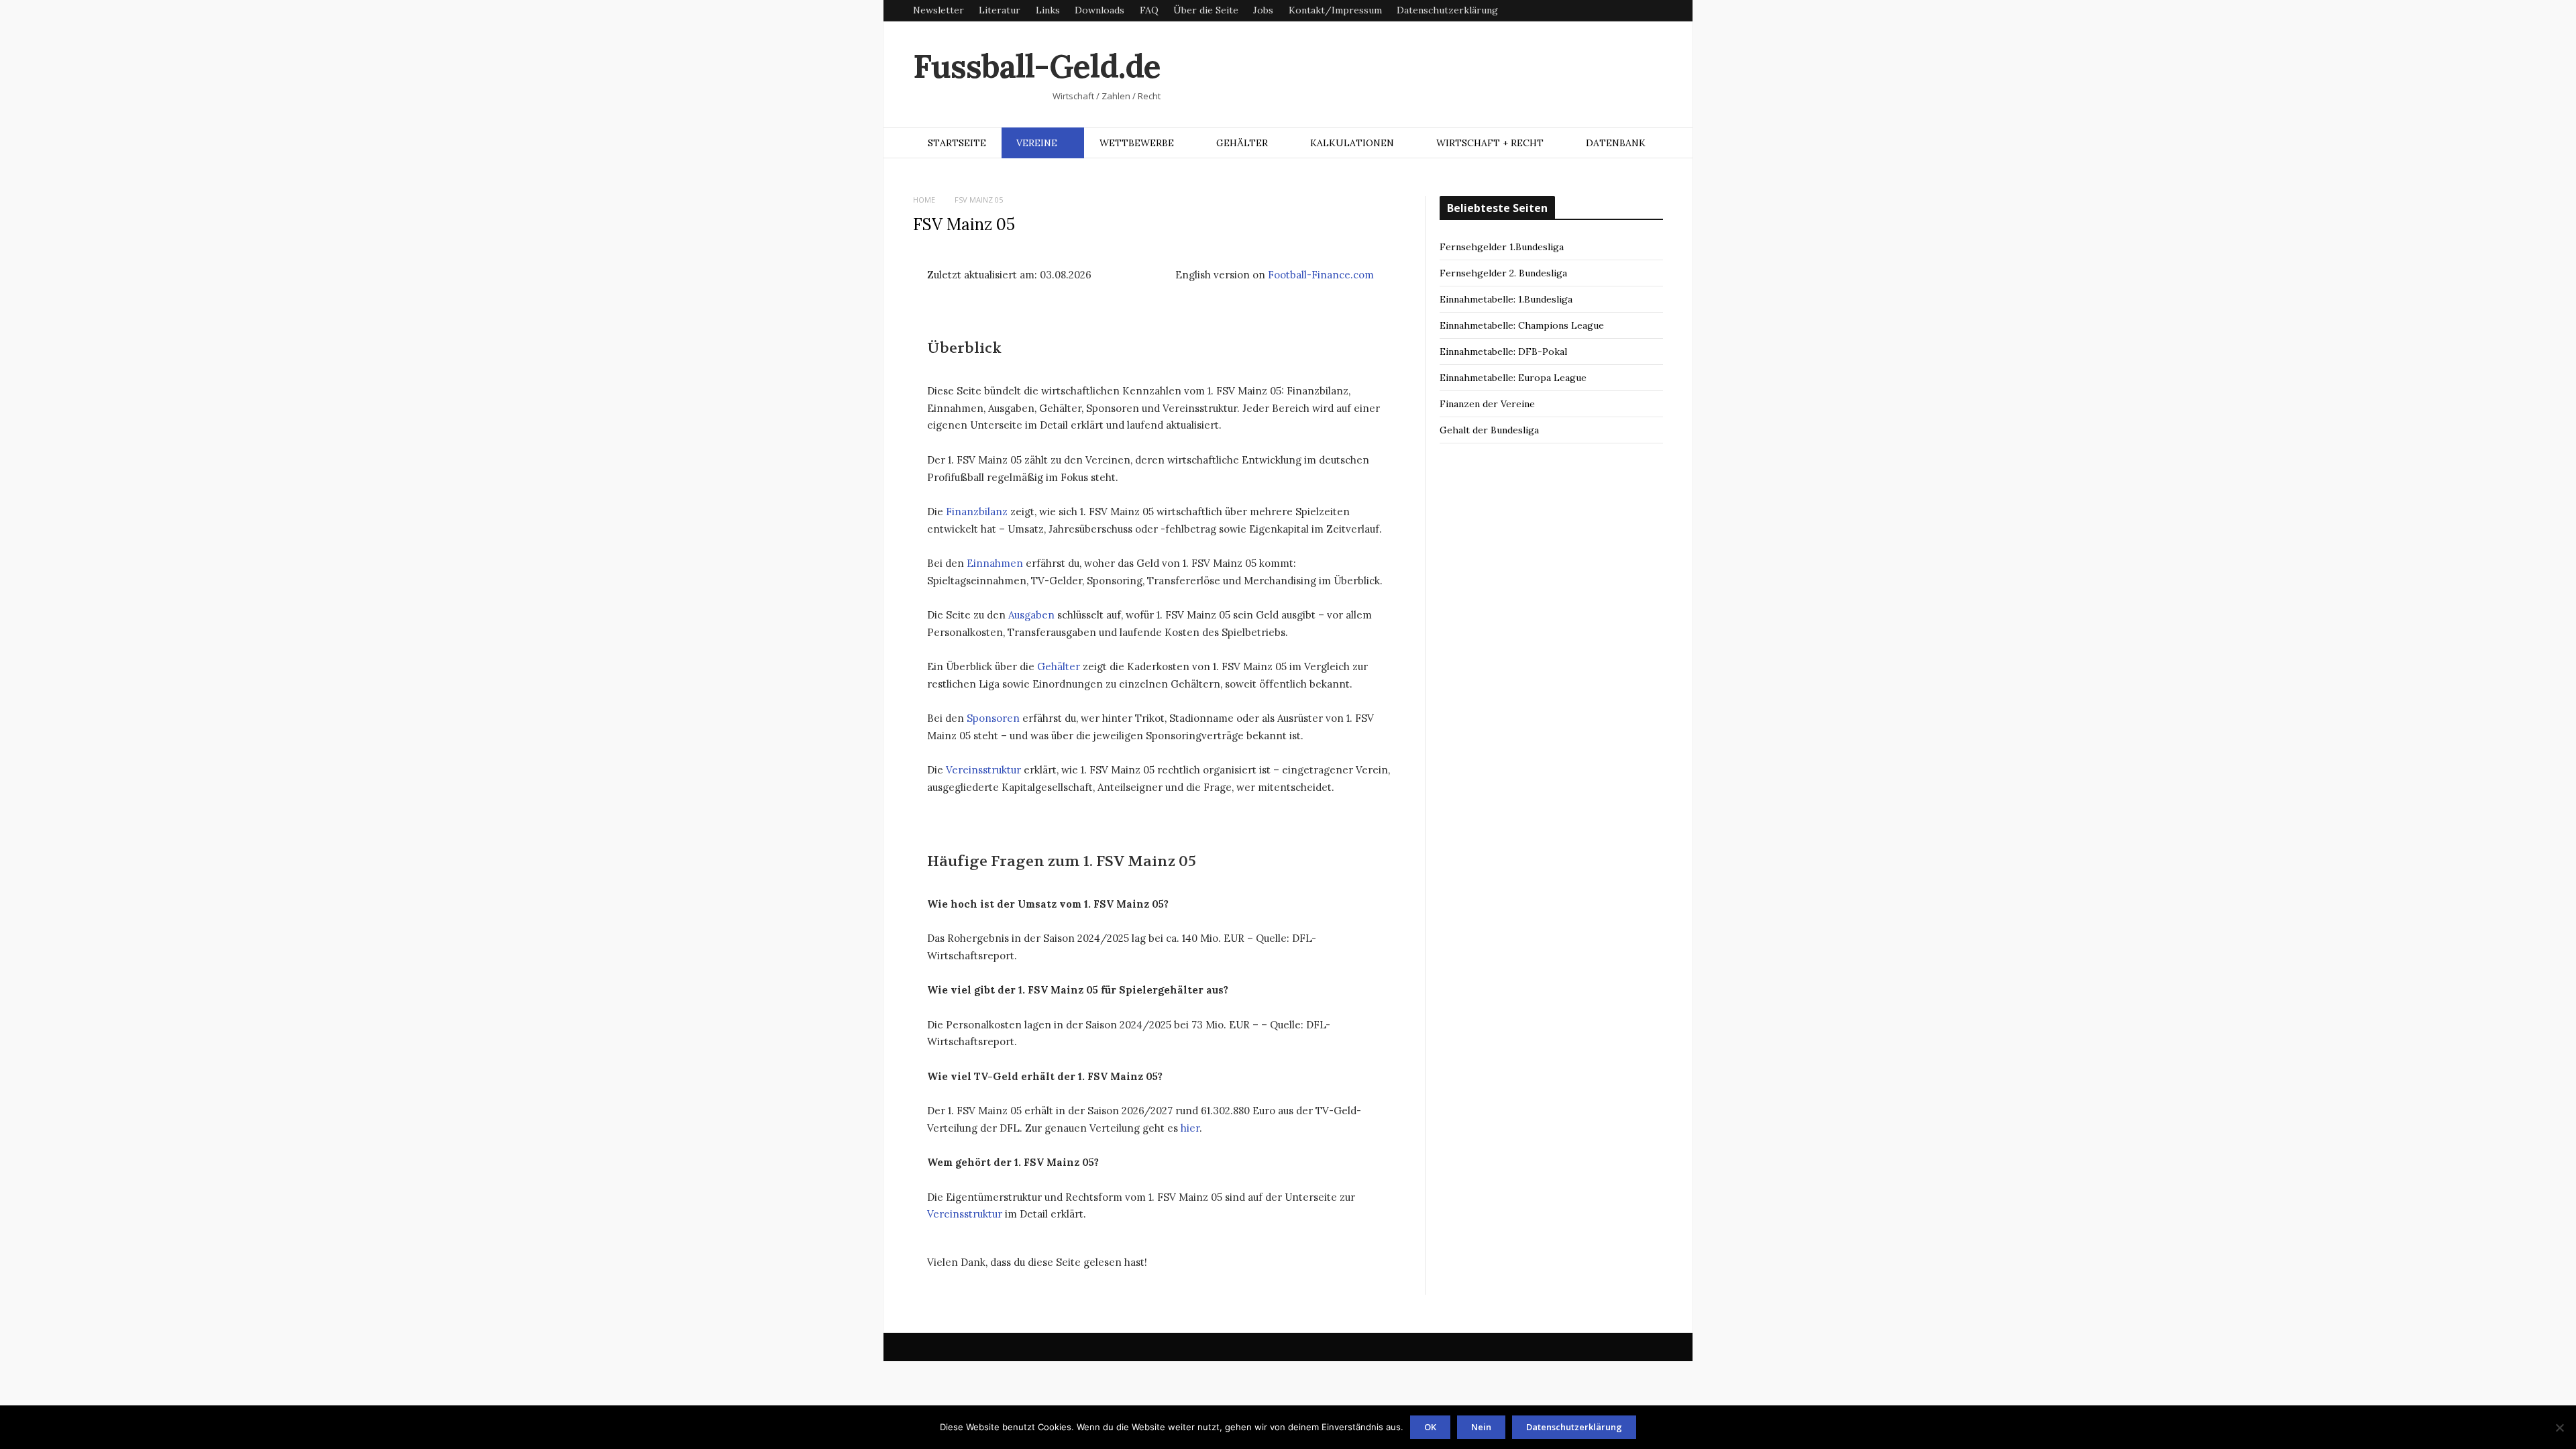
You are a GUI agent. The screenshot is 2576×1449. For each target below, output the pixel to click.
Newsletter (938, 10)
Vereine (1037, 143)
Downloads (1099, 10)
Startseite (957, 143)
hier (1190, 1128)
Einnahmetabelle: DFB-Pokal (1503, 352)
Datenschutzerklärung (1447, 10)
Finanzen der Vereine (1487, 404)
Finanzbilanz (977, 512)
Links (1048, 10)
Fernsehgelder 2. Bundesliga (1503, 273)
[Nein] (2559, 1428)
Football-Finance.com (1321, 275)
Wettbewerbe (1137, 143)
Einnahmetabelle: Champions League (1522, 325)
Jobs (1263, 10)
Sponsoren (993, 718)
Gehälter (1242, 143)
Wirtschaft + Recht (1490, 143)
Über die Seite (1206, 10)
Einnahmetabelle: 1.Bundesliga (1506, 299)
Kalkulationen (1352, 143)
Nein (1481, 1427)
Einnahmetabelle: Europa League (1513, 378)
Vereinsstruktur (983, 770)
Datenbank (1616, 143)
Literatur (1000, 10)
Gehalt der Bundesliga (1489, 430)
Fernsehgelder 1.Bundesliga (1502, 247)
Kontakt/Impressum (1335, 10)
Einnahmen (995, 563)
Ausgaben (1031, 615)
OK (1430, 1427)
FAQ (1149, 10)
